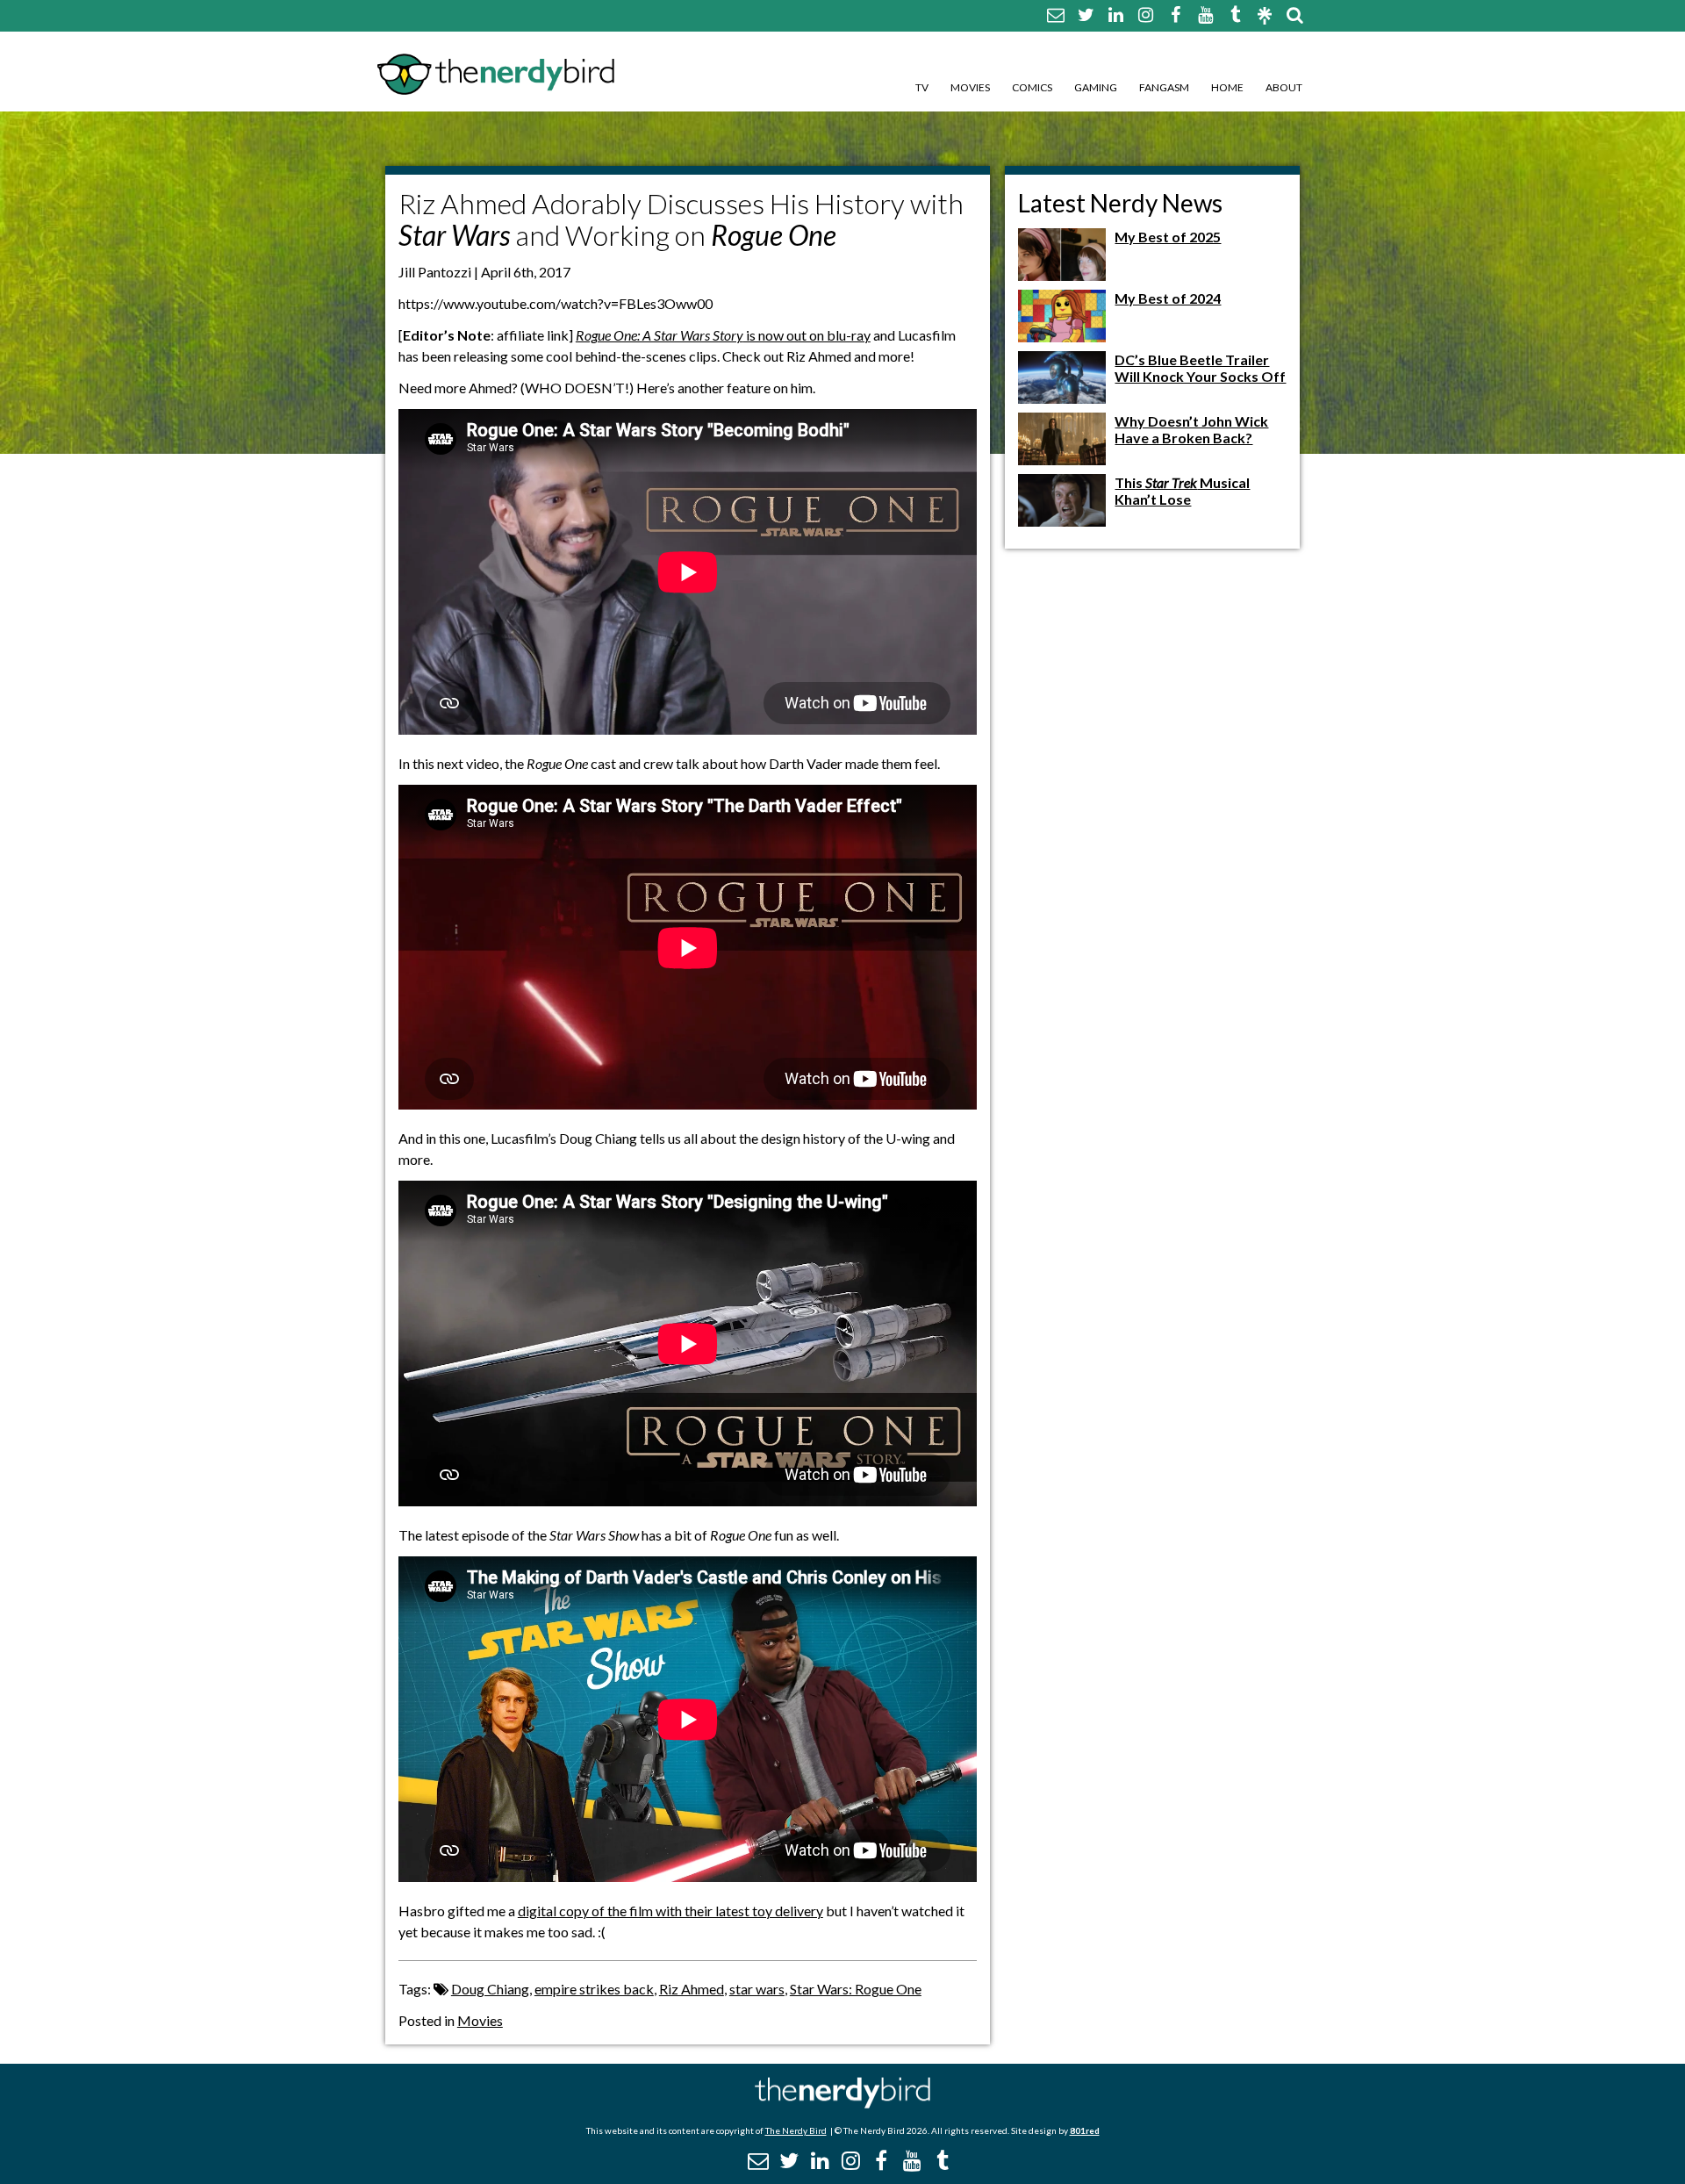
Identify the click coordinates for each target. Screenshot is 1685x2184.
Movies (970, 87)
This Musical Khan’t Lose (1182, 491)
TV (922, 87)
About (1284, 87)
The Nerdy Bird (796, 2130)
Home (1227, 87)
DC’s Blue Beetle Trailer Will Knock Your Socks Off (1200, 368)
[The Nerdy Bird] (842, 2104)
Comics (1032, 87)
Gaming (1096, 87)
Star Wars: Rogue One (856, 1989)
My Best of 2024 (1168, 298)
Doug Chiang (490, 1989)
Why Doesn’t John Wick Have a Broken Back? (1191, 429)
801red (1085, 2130)
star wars (757, 1989)
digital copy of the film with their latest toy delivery (670, 1911)
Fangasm (1164, 87)
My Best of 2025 (1168, 237)
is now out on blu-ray (723, 335)
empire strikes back (594, 1989)
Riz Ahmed (692, 1989)
